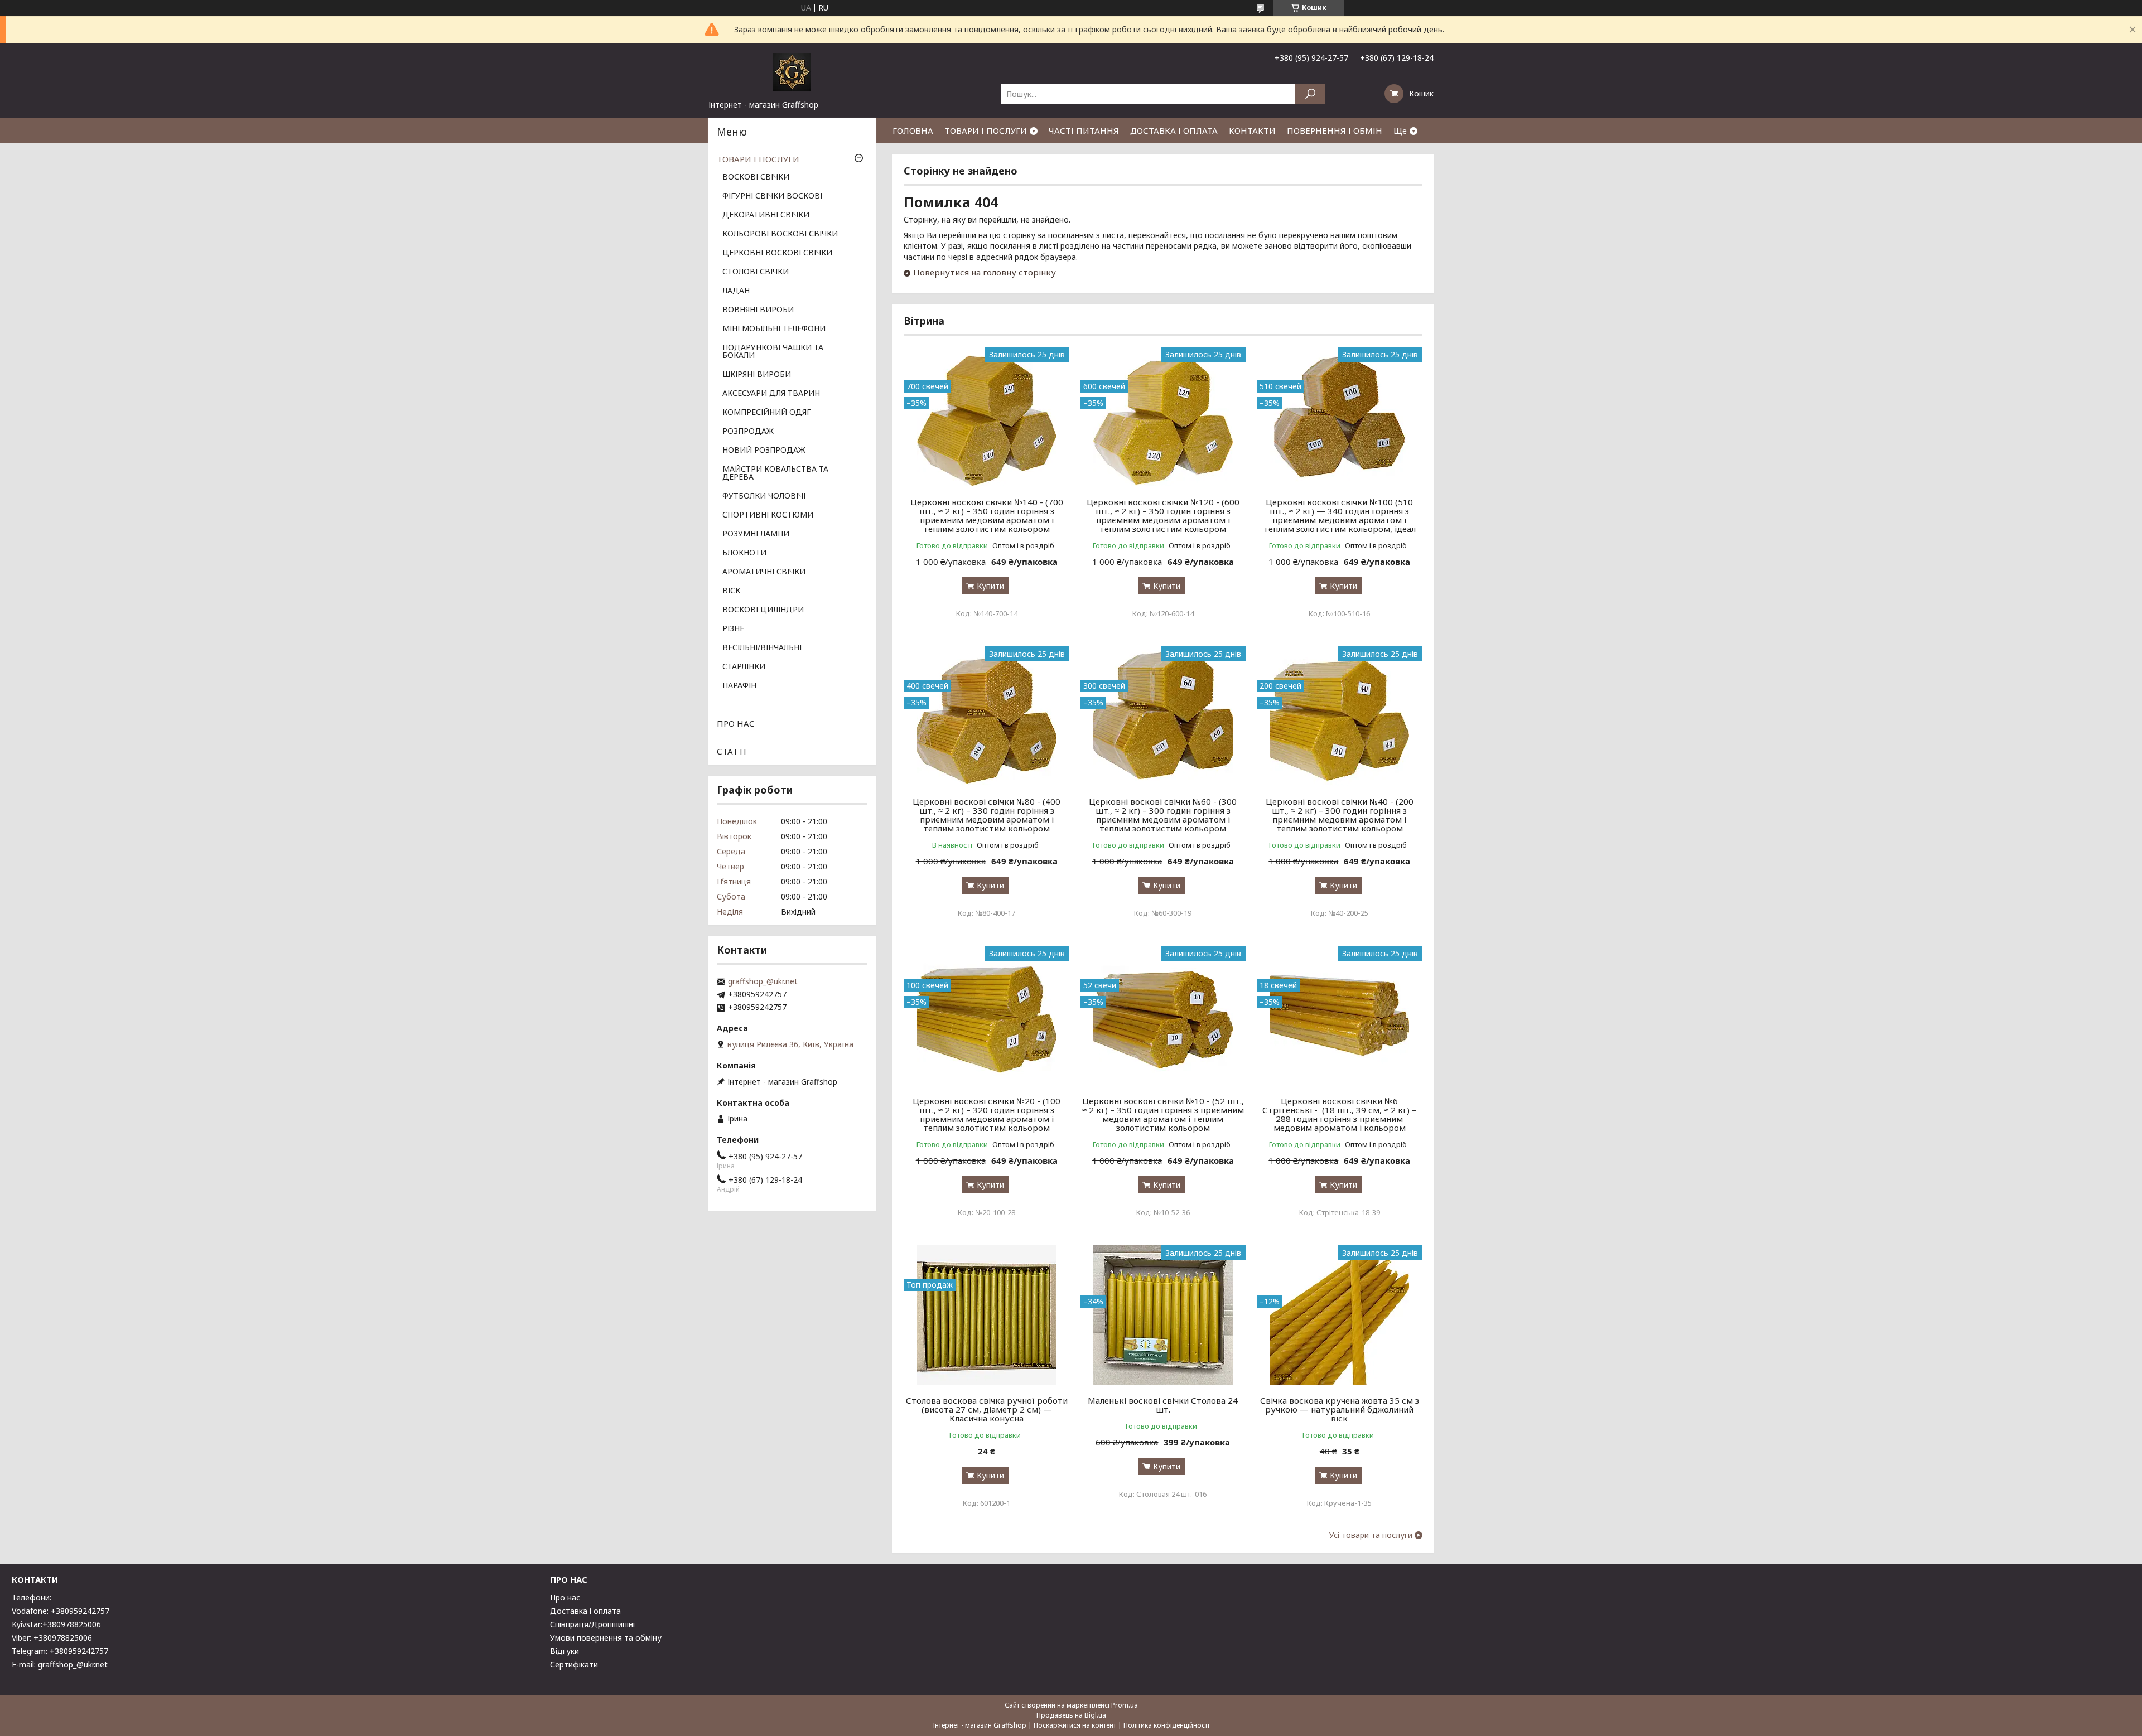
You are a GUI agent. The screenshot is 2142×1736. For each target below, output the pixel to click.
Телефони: (32, 1597)
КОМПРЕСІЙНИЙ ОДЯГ (767, 413)
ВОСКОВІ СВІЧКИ (756, 177)
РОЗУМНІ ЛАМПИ (756, 534)
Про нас (565, 1597)
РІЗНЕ (733, 629)
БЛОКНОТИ (744, 553)
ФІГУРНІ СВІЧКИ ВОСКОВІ (772, 196)
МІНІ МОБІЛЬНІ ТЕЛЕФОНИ (774, 329)
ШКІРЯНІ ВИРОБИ (757, 375)
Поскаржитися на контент (1075, 1725)
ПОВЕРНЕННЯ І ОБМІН (1335, 130)
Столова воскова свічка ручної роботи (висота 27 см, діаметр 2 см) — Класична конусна (987, 1409)
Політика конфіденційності (1166, 1725)
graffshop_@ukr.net (763, 981)
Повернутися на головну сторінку (985, 272)
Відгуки (565, 1651)
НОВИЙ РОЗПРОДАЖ (764, 451)
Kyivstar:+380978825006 (56, 1624)
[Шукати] (1310, 94)
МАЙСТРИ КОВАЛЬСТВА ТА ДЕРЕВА (775, 473)
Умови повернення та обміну (606, 1638)
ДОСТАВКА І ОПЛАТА (1174, 130)
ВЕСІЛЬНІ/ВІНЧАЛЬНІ (762, 648)
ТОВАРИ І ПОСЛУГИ (986, 130)
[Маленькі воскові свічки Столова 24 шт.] (1163, 1315)
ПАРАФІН (739, 686)
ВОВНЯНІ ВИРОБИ (758, 310)
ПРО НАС (736, 723)
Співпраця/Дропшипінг (593, 1624)
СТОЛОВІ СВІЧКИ (756, 272)
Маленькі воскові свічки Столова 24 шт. (1163, 1405)
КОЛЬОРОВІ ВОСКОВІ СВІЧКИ (780, 234)
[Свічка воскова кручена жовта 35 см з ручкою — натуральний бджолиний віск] (1340, 1315)
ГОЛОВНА (913, 130)
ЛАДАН (736, 291)
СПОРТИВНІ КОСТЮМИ (768, 515)
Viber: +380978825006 (52, 1638)
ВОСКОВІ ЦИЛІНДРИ (763, 610)
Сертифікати (574, 1664)
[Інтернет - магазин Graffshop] (792, 71)
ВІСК (731, 591)
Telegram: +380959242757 (60, 1651)
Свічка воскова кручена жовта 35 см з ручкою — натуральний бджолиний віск (1340, 1409)
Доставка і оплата (585, 1611)
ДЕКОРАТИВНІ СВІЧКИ (766, 215)
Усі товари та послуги (1371, 1535)
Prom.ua (1125, 1705)
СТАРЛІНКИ (744, 667)
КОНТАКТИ (1252, 130)
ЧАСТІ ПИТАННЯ (1084, 130)
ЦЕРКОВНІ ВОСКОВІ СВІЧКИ (777, 253)
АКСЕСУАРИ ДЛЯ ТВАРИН (771, 394)
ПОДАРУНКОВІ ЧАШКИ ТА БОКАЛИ (773, 352)
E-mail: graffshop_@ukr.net (60, 1664)
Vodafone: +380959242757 (61, 1611)
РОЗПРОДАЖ (748, 432)
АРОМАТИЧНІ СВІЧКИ (764, 572)
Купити (990, 586)
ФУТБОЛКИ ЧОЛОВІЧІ (764, 496)
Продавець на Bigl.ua (1071, 1715)
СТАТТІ (732, 751)
